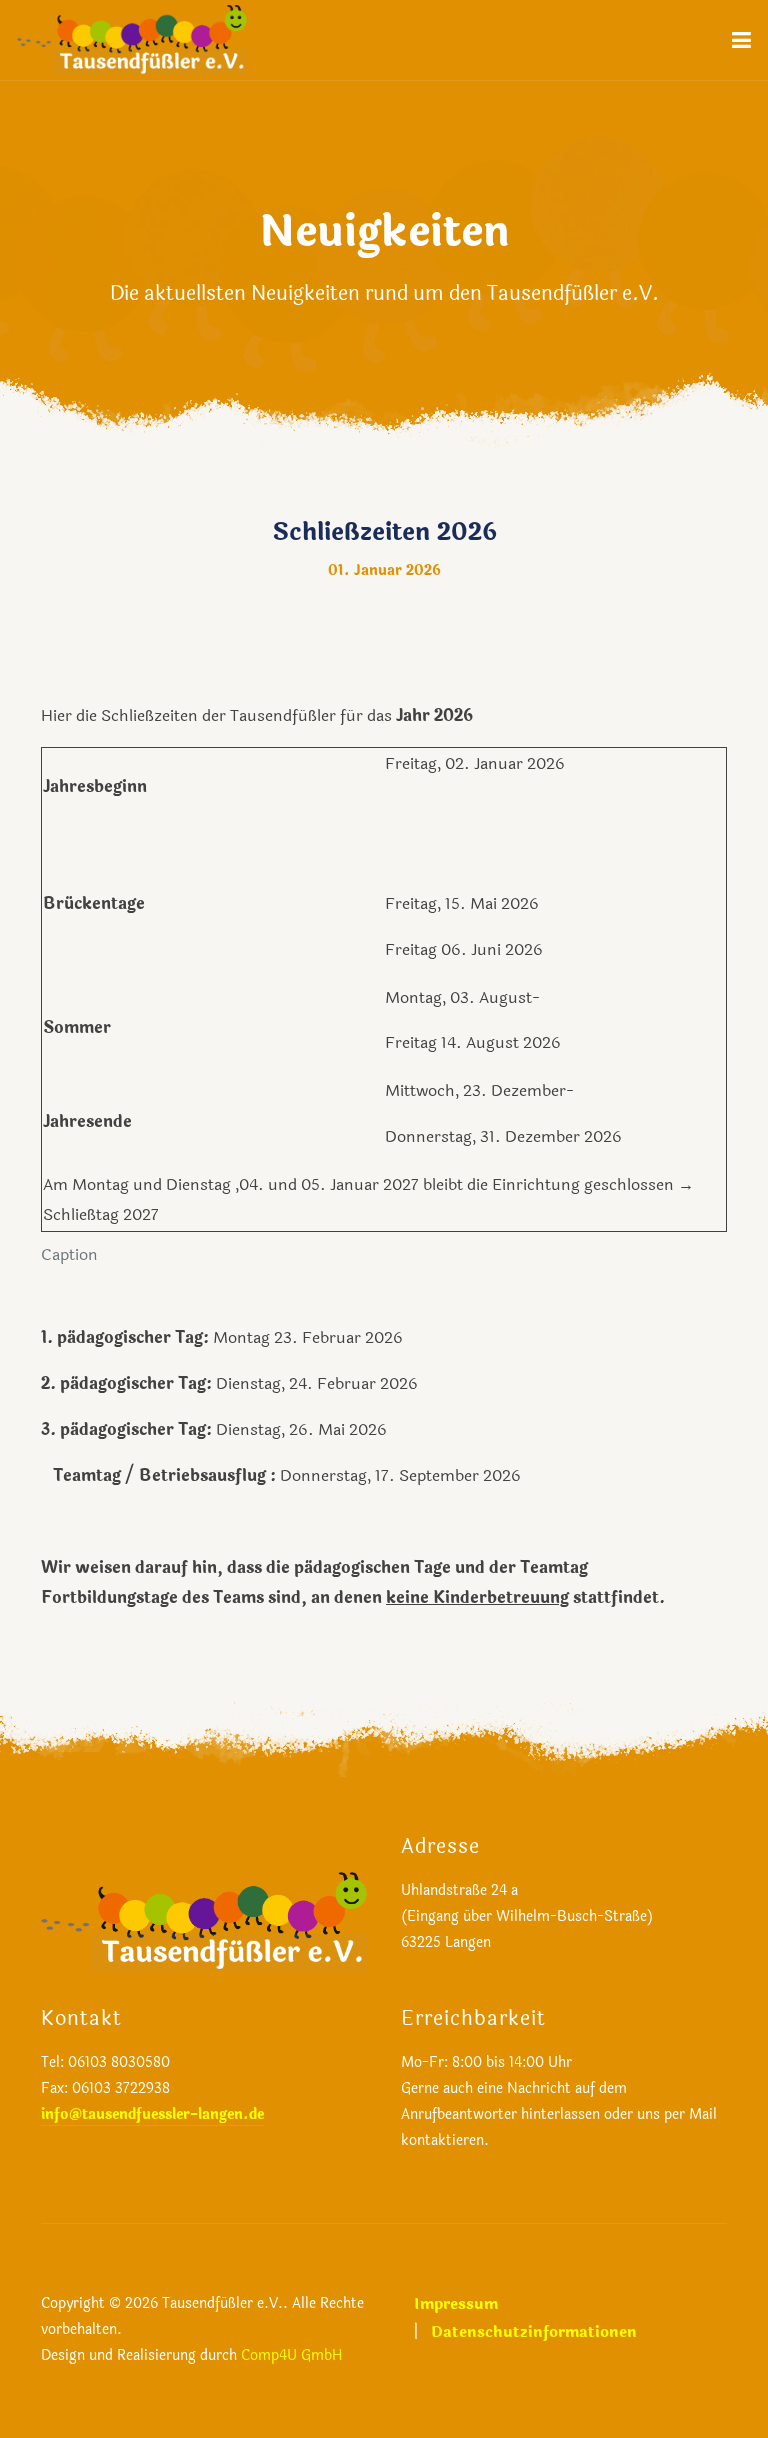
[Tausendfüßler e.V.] (132, 38)
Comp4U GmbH (291, 2355)
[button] (741, 40)
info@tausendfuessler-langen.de (152, 2114)
